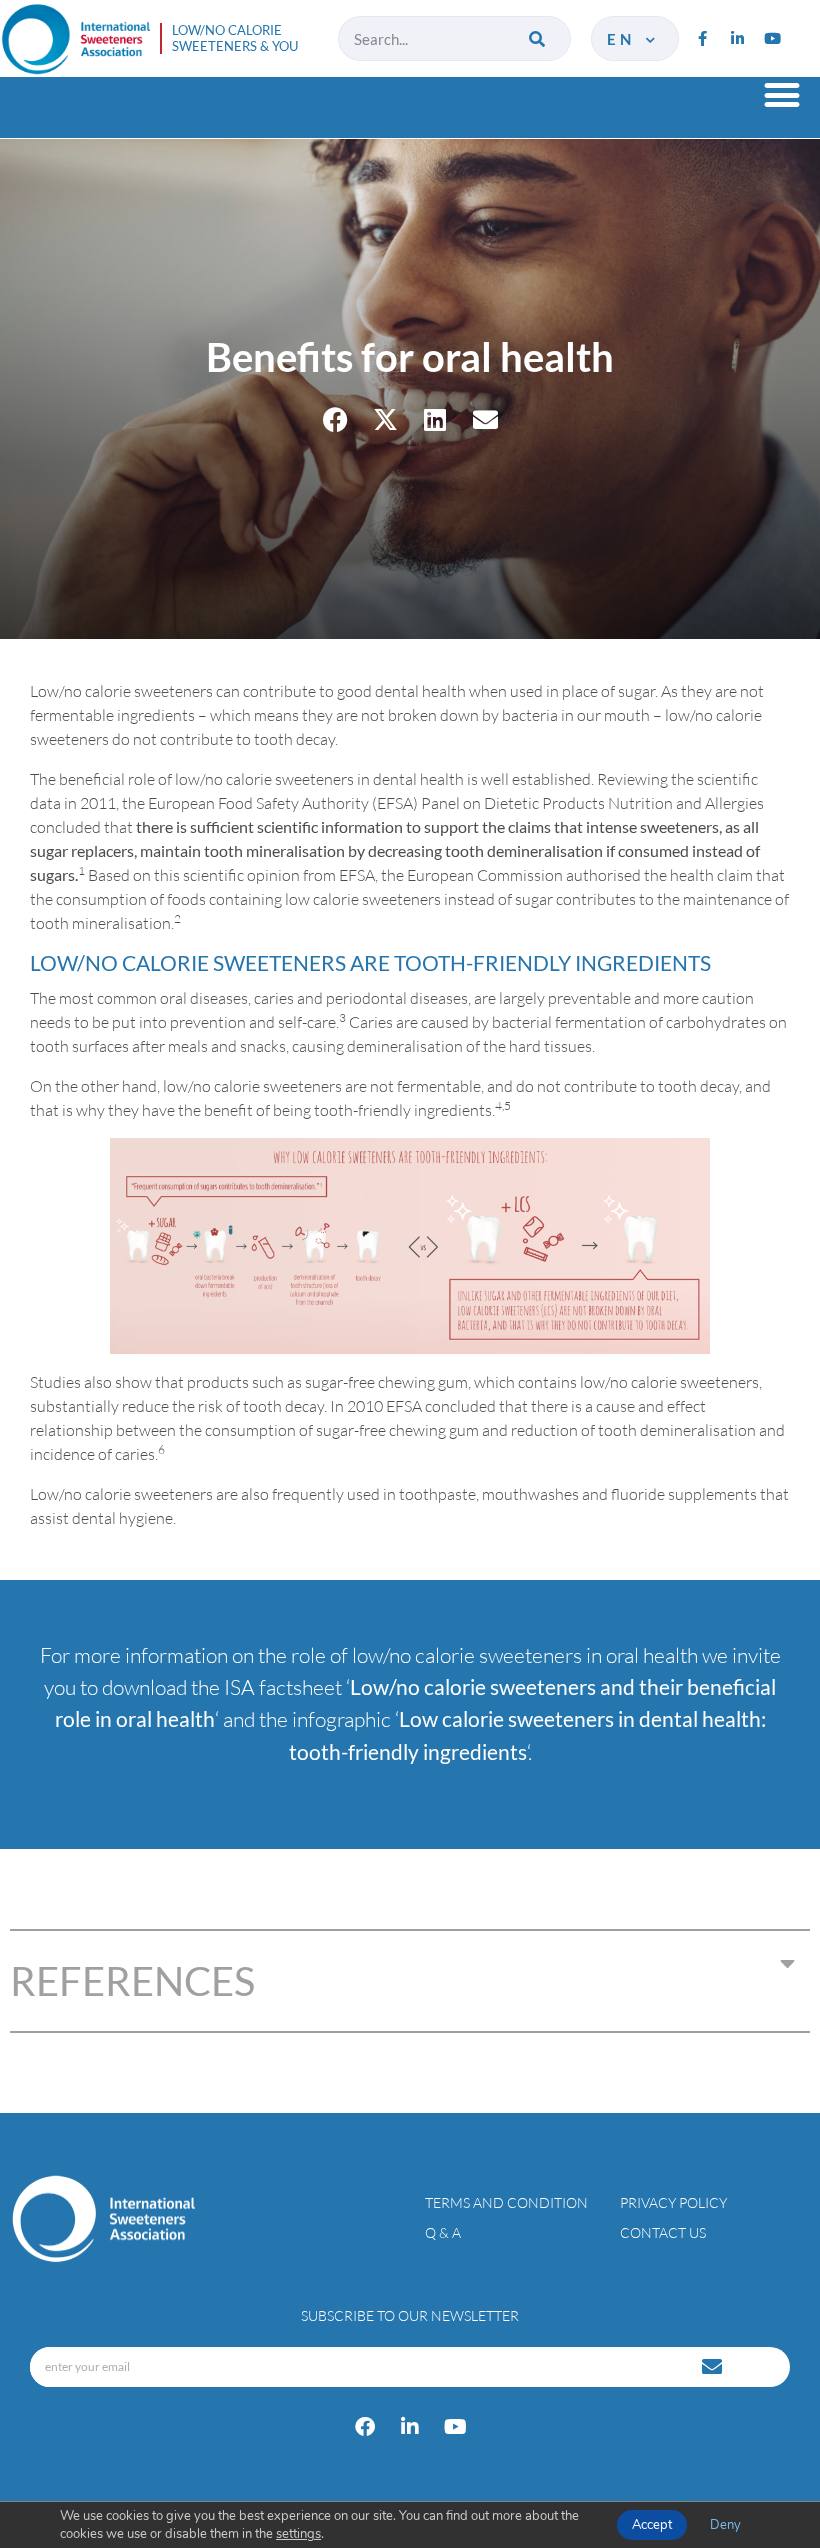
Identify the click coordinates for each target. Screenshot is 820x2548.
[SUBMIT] (714, 2367)
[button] (781, 94)
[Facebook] (365, 2427)
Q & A (443, 2232)
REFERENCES (132, 1981)
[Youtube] (772, 39)
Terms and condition (506, 2202)
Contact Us (663, 2232)
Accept (652, 2525)
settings (298, 2534)
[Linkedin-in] (737, 39)
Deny (725, 2525)
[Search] (538, 38)
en (624, 39)
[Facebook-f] (702, 39)
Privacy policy (673, 2202)
